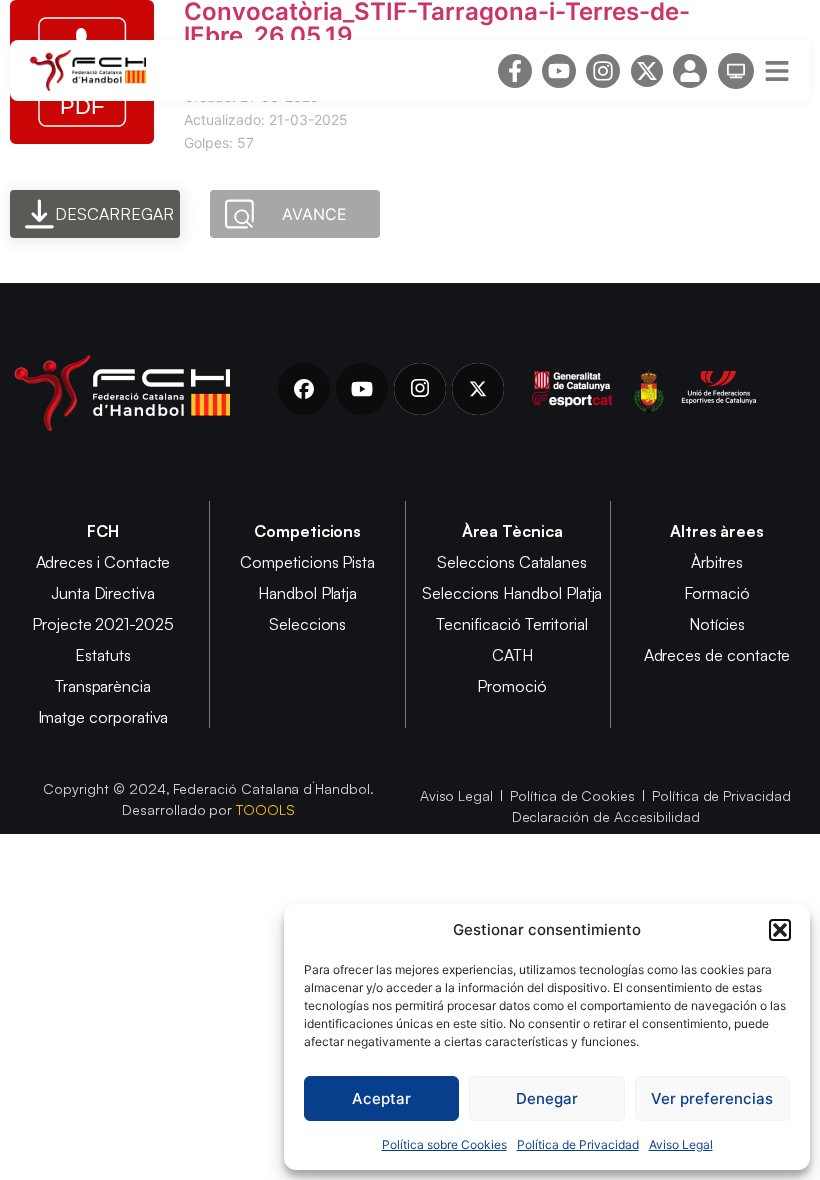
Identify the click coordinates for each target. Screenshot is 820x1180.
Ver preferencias (712, 1098)
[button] (780, 930)
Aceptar (381, 1098)
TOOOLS (265, 809)
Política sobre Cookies (444, 1144)
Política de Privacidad (578, 1144)
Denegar (547, 1098)
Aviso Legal (681, 1144)
